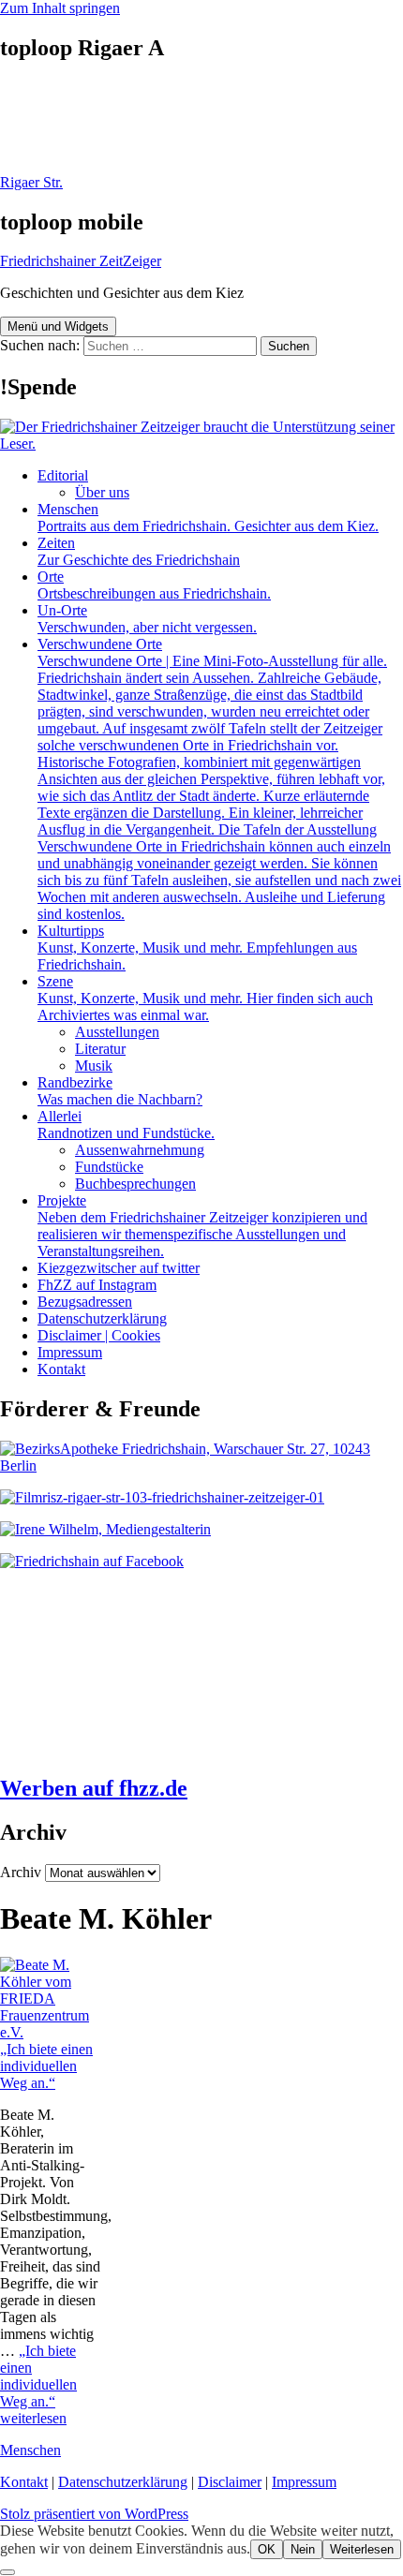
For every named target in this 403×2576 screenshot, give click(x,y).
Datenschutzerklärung (102, 1318)
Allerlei (126, 1125)
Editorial (63, 475)
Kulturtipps (197, 947)
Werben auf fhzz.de (94, 1788)
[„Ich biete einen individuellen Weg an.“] (51, 2032)
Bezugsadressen (85, 1302)
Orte (154, 585)
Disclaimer (230, 2482)
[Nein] (7, 2572)
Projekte (202, 1226)
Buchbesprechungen (135, 1184)
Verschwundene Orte (219, 779)
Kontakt (61, 1369)
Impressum (70, 1352)
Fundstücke (109, 1167)
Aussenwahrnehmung (140, 1150)
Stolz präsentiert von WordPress (94, 2514)
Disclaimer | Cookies (99, 1335)
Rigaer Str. (31, 182)
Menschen (208, 518)
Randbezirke (120, 1091)
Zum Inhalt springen (60, 8)
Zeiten (139, 551)
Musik (94, 1066)
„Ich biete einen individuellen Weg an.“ (46, 2066)
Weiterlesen (362, 2549)
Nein (303, 2549)
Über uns (102, 492)
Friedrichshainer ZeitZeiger (81, 261)
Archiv (21, 1872)
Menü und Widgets (58, 326)
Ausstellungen (117, 1032)
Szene (205, 998)
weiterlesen (38, 2384)
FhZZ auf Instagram (97, 1285)
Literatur (100, 1049)
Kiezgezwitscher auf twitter (119, 1268)
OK (267, 2549)
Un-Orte (147, 619)
